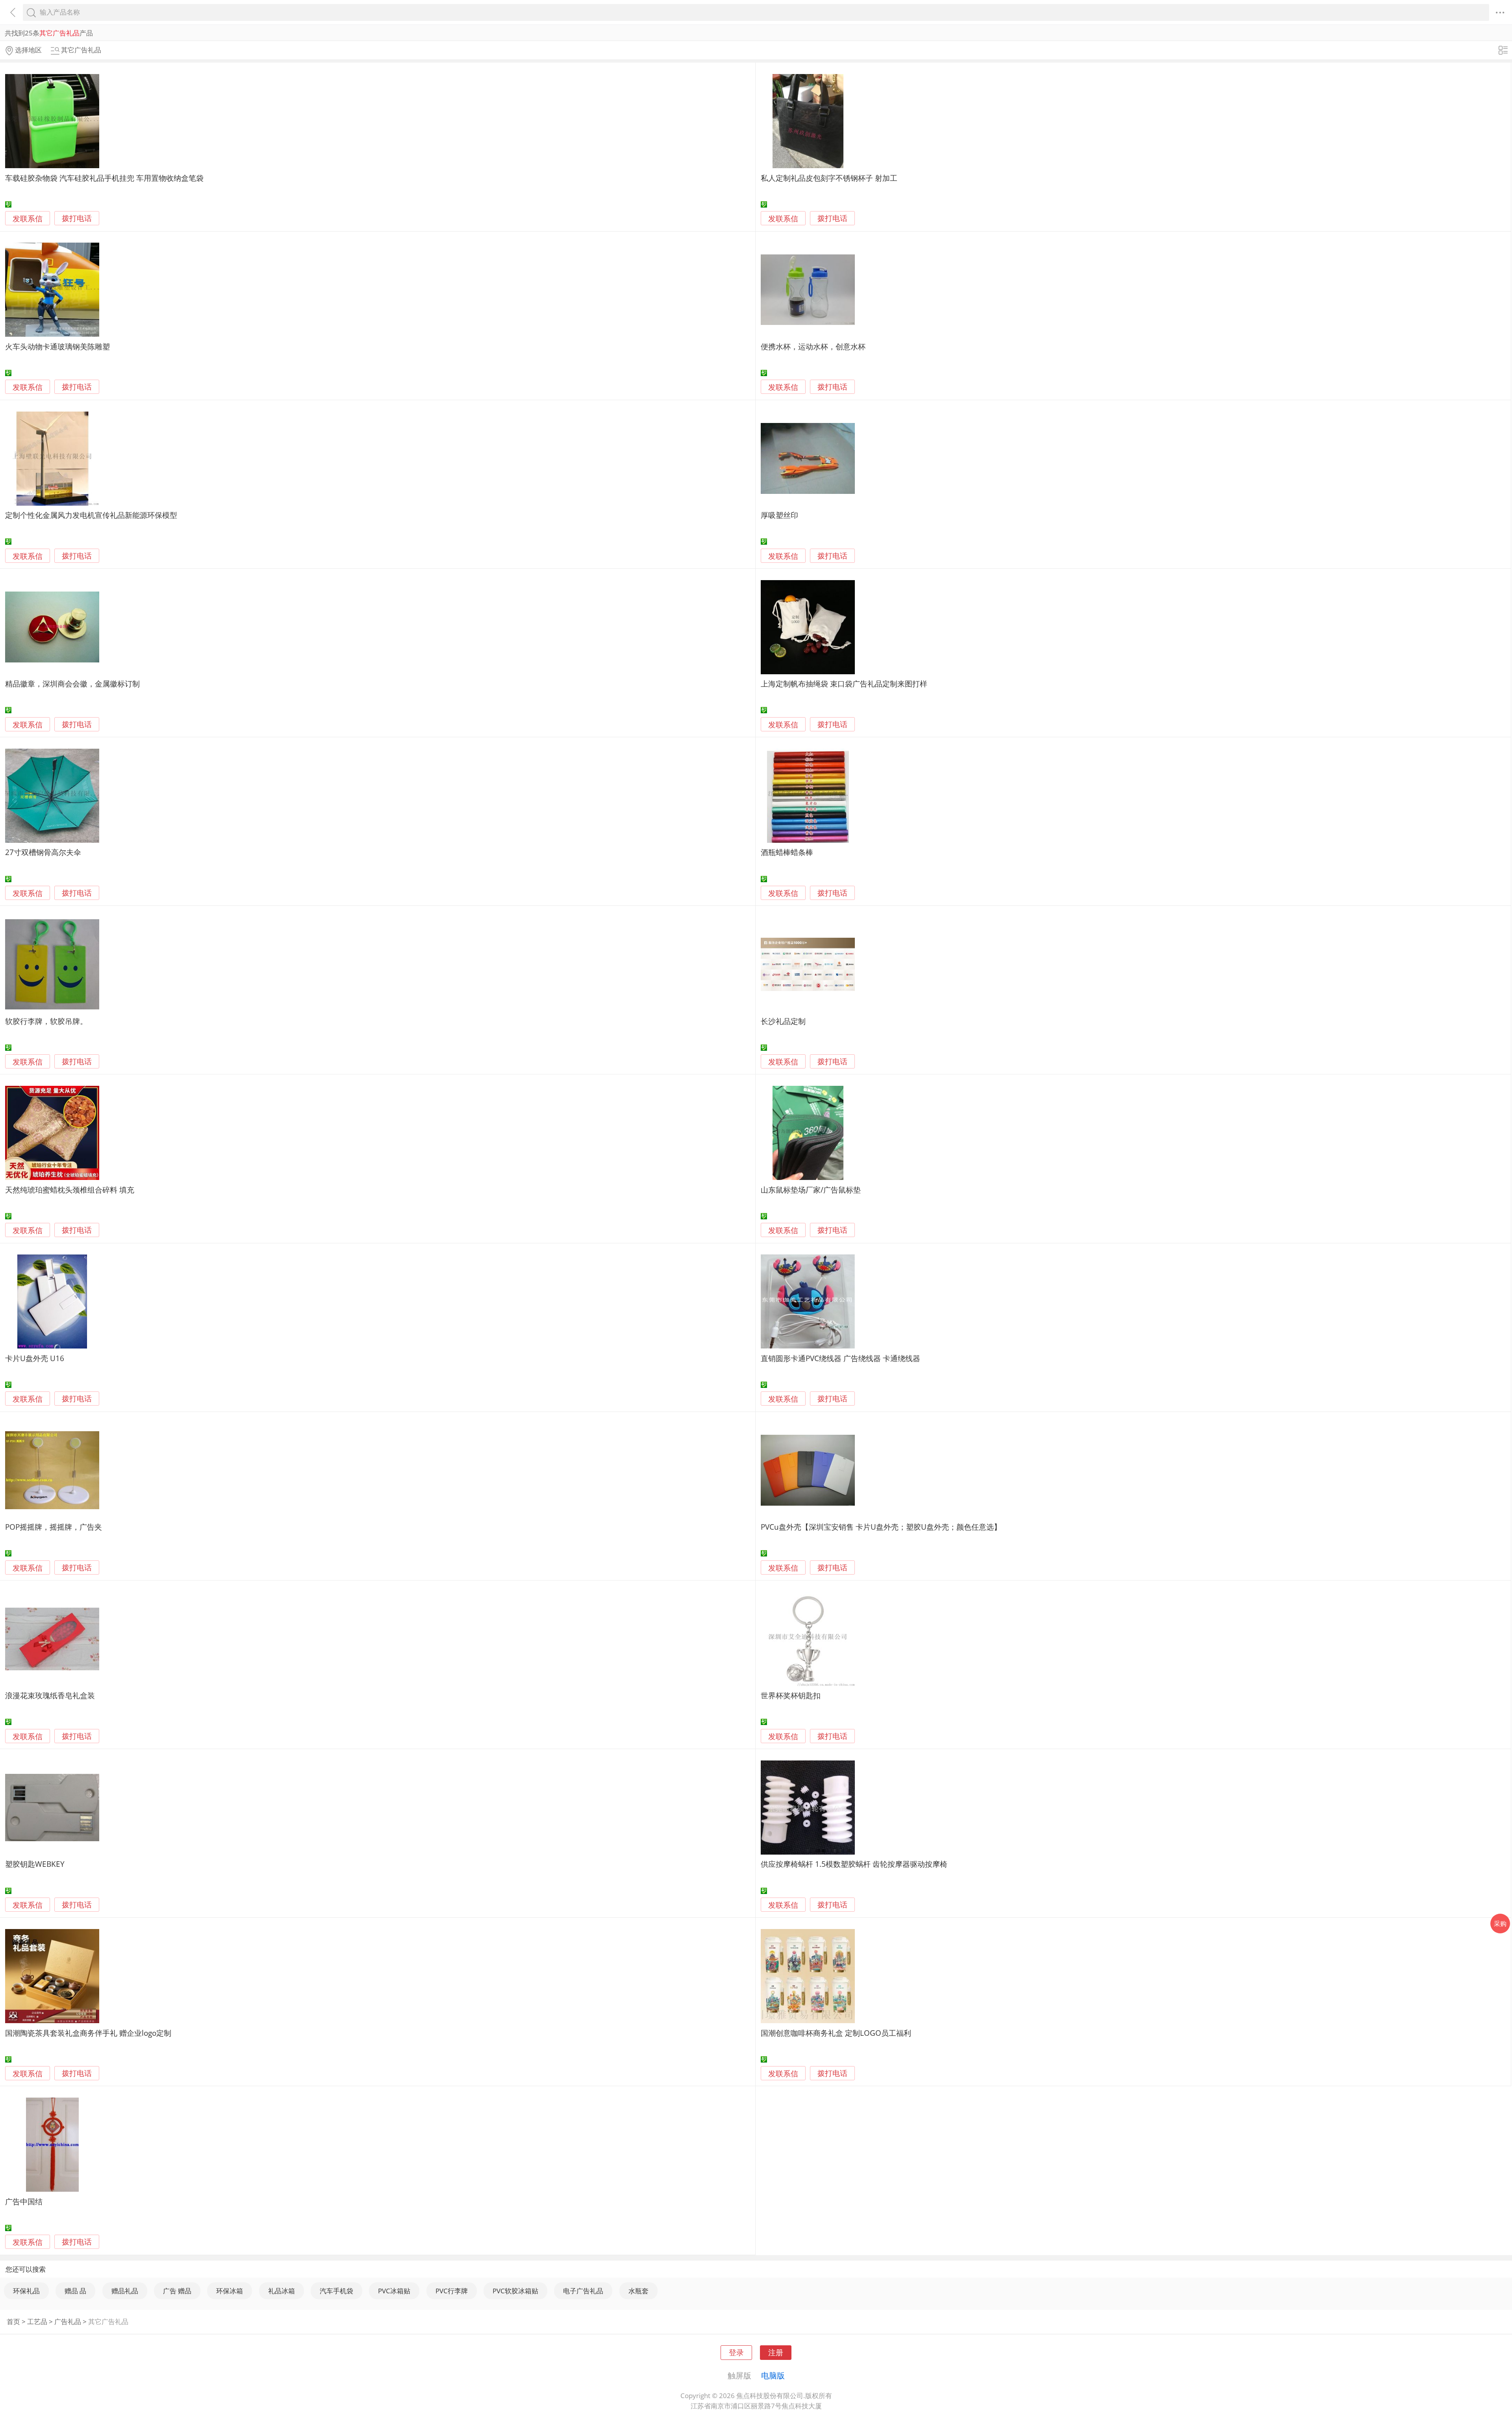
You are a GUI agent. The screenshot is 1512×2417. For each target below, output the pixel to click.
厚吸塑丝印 (779, 515)
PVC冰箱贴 (394, 2291)
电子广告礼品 (583, 2291)
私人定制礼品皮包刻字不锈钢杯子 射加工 (829, 178)
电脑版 (773, 2375)
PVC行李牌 (452, 2291)
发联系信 (28, 218)
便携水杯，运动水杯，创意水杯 (813, 346)
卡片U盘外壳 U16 (35, 1358)
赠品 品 (75, 2291)
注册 (776, 2352)
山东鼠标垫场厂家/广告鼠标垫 (811, 1190)
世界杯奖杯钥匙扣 (791, 1695)
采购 (1500, 1924)
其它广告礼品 (108, 2321)
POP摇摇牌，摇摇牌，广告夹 (54, 1527)
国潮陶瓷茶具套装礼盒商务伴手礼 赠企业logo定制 (88, 2033)
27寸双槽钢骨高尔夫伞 (43, 852)
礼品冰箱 (282, 2291)
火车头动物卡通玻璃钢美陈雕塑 (57, 346)
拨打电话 (77, 218)
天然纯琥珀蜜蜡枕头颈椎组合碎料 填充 (70, 1190)
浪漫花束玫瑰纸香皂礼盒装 (50, 1695)
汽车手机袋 (336, 2291)
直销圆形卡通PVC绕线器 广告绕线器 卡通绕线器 (840, 1358)
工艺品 (37, 2321)
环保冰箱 (230, 2291)
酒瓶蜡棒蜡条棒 (787, 852)
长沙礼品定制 (783, 1021)
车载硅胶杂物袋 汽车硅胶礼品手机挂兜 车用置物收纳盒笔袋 (104, 178)
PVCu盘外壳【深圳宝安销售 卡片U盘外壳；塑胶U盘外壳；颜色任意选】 (881, 1527)
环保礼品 (26, 2291)
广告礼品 (68, 2321)
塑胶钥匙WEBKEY (35, 1864)
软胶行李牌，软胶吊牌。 (46, 1021)
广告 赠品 (177, 2291)
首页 (13, 2321)
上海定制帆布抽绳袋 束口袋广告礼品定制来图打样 (844, 684)
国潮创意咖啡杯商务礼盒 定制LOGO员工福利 (836, 2033)
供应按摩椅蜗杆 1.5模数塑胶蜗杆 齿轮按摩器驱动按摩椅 (854, 1864)
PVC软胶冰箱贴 (515, 2291)
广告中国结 (24, 2201)
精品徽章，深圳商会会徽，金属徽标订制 (72, 684)
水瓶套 (638, 2291)
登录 (736, 2352)
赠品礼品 (125, 2291)
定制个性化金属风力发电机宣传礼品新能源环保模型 (91, 515)
